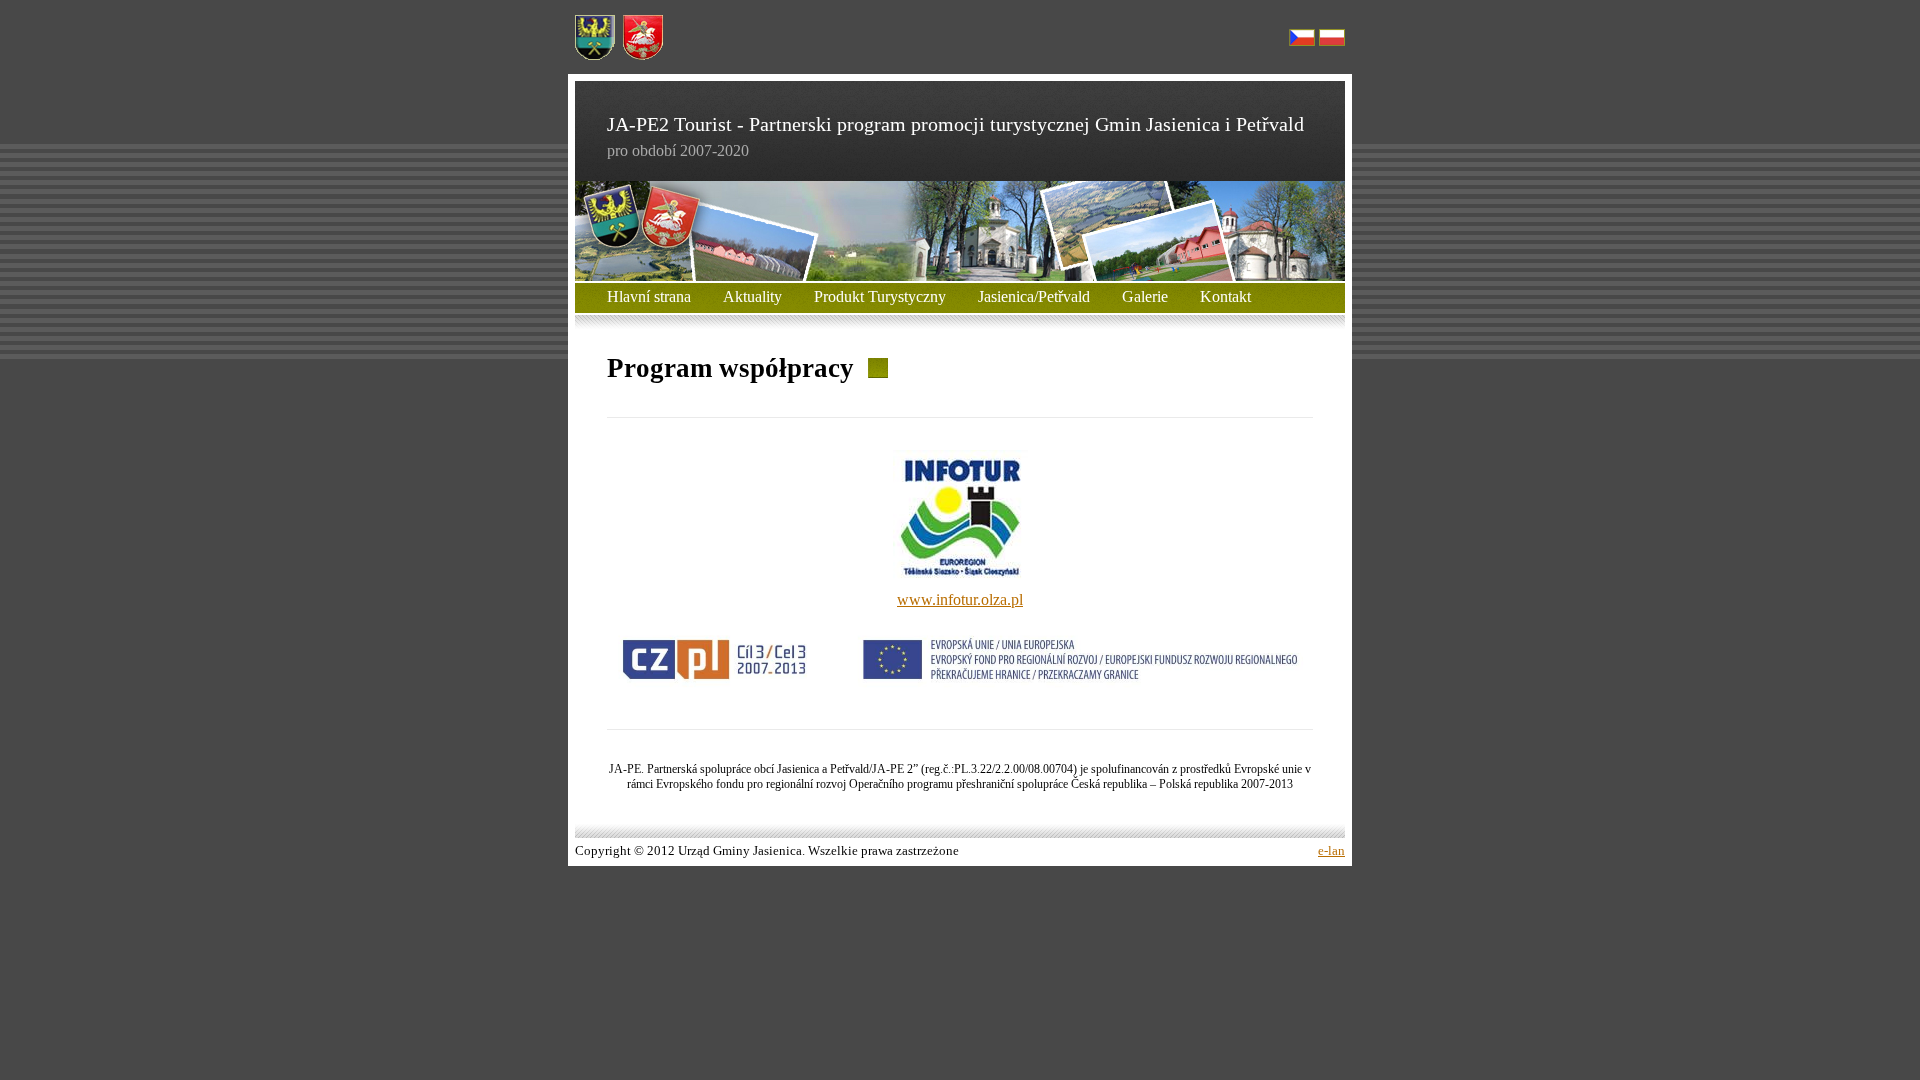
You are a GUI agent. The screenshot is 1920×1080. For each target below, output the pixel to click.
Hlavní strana (649, 296)
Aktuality (752, 296)
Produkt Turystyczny (880, 296)
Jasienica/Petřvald (1034, 296)
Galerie (1145, 296)
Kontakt (1225, 296)
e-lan (1331, 851)
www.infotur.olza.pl (960, 599)
